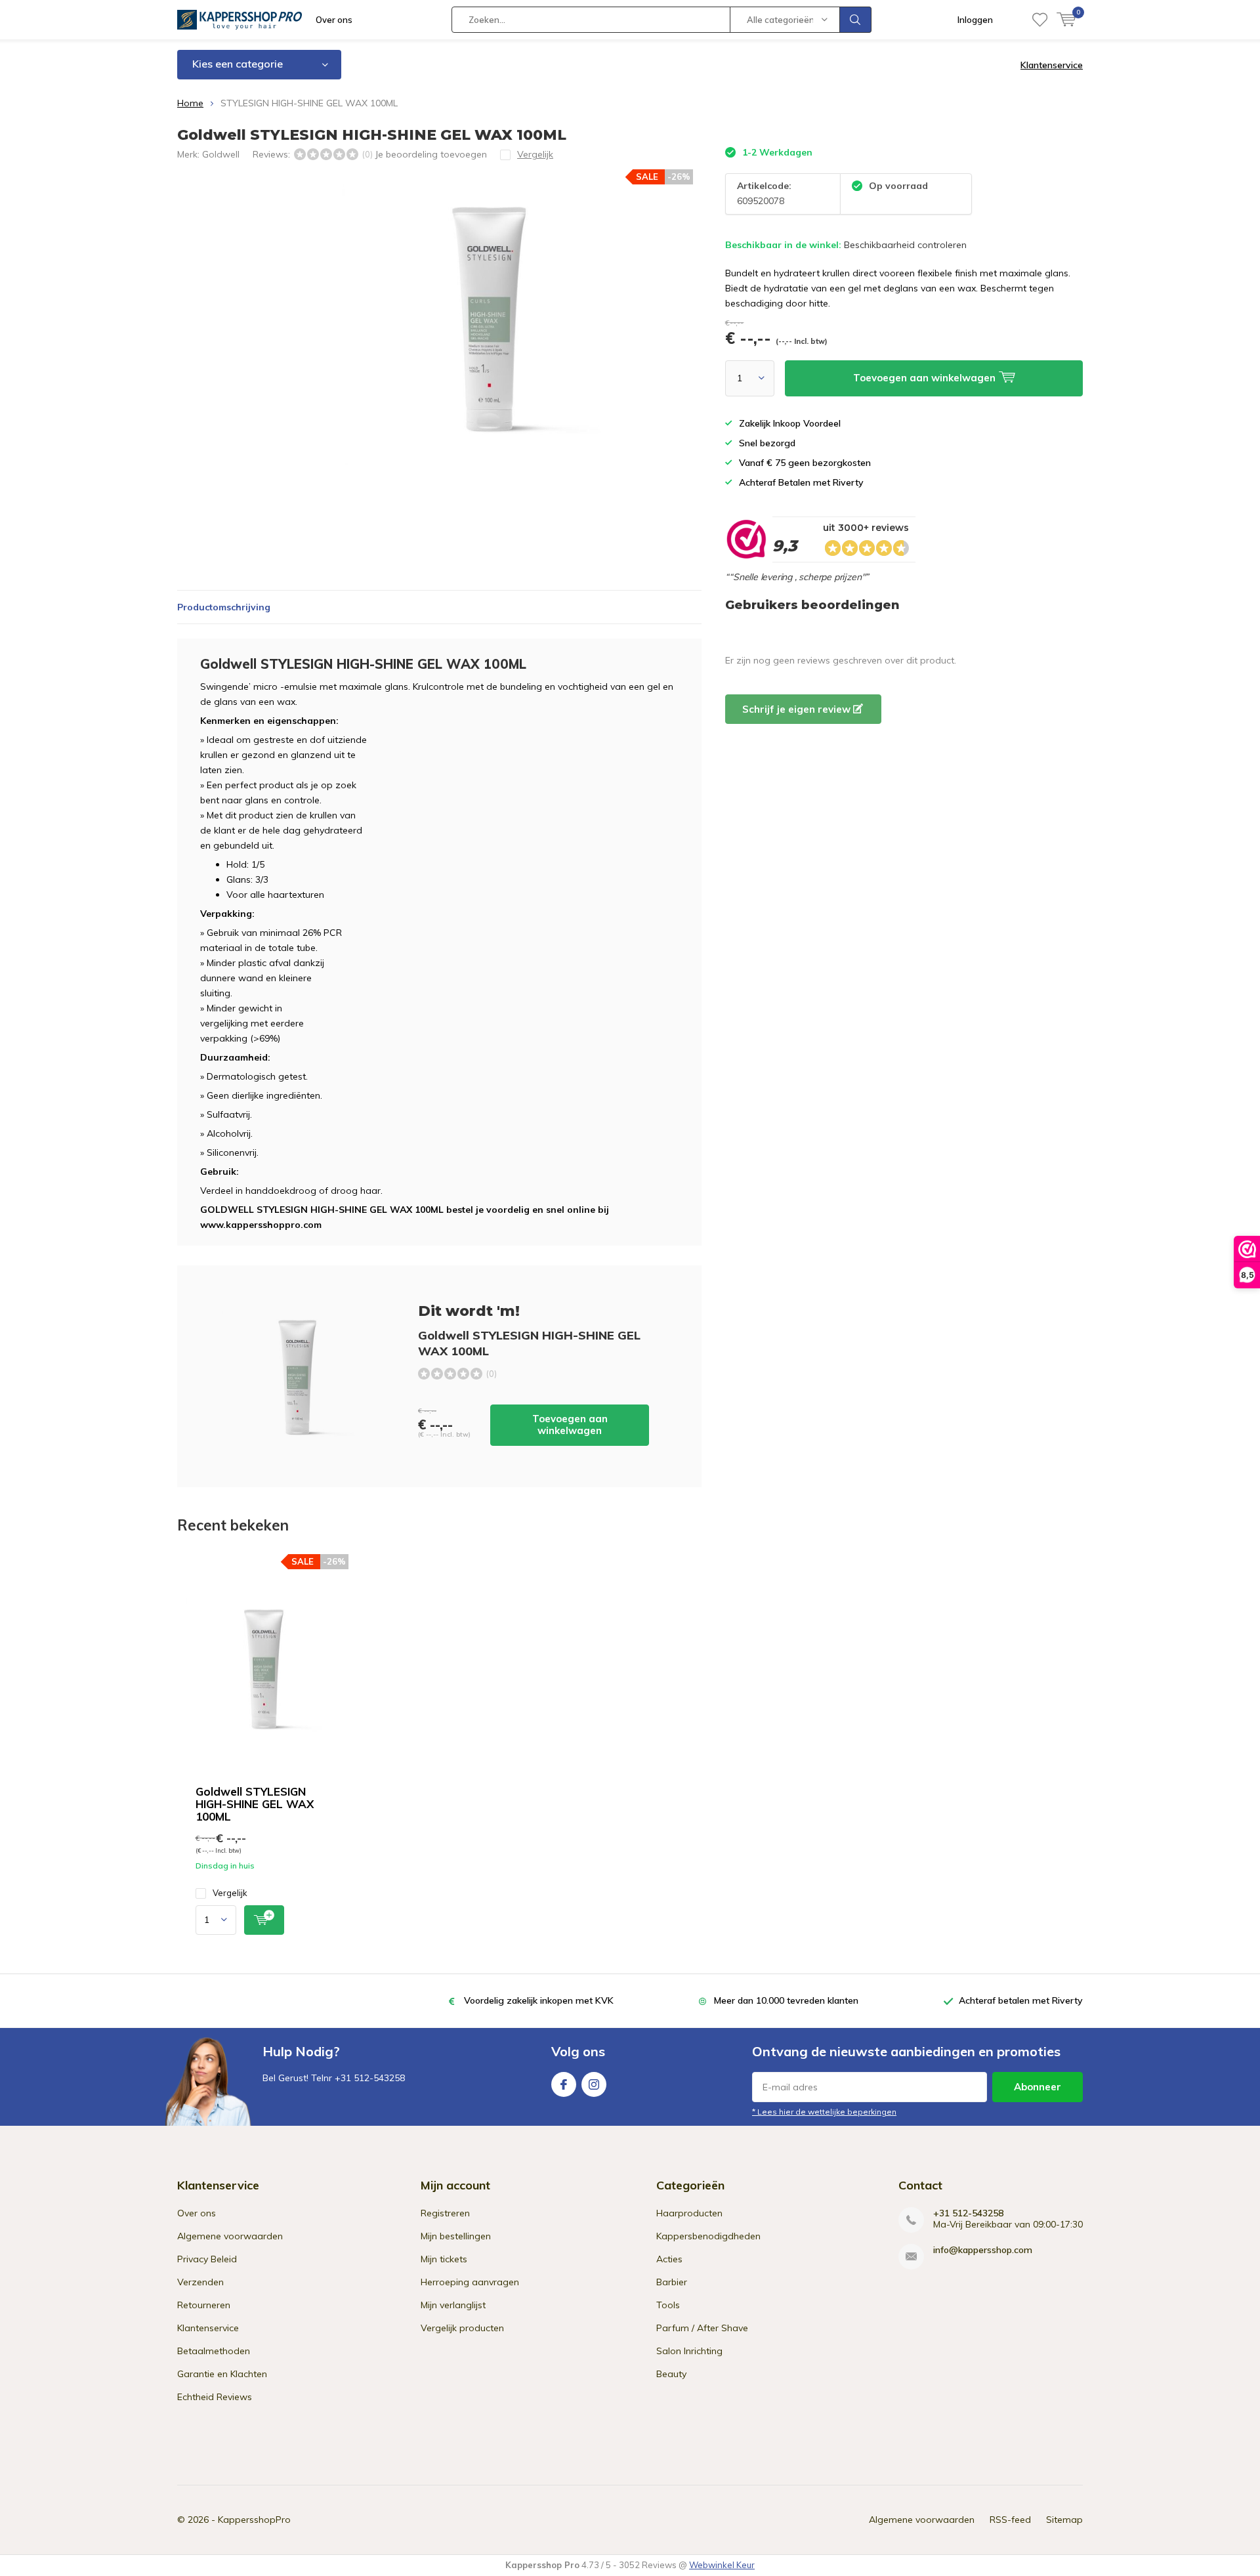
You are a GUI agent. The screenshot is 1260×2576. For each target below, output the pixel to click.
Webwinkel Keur (722, 2565)
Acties (669, 2259)
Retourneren (204, 2305)
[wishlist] (1040, 20)
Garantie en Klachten (222, 2374)
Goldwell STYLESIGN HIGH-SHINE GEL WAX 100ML (255, 1804)
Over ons (334, 20)
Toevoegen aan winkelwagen (570, 1425)
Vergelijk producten (462, 2328)
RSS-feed (1010, 2520)
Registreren (445, 2213)
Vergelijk (230, 1893)
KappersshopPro (254, 2520)
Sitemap (1064, 2520)
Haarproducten (689, 2213)
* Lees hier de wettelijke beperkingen (824, 2112)
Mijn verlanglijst (453, 2305)
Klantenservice (1052, 65)
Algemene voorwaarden (230, 2236)
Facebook (564, 2084)
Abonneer (1038, 2087)
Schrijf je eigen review (798, 709)
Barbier (672, 2282)
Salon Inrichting (689, 2351)
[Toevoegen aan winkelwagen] (264, 1920)
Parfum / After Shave (702, 2328)
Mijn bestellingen (456, 2236)
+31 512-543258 (968, 2213)
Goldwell (221, 154)
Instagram (594, 2084)
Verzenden (200, 2282)
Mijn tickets (444, 2259)
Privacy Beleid (207, 2259)
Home (190, 103)
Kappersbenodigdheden (708, 2236)
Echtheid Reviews (215, 2397)
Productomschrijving (224, 607)
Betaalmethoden (214, 2351)
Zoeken (856, 20)
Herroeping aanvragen (470, 2282)
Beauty (671, 2374)
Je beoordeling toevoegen (431, 154)
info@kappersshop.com (983, 2250)
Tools (668, 2305)
